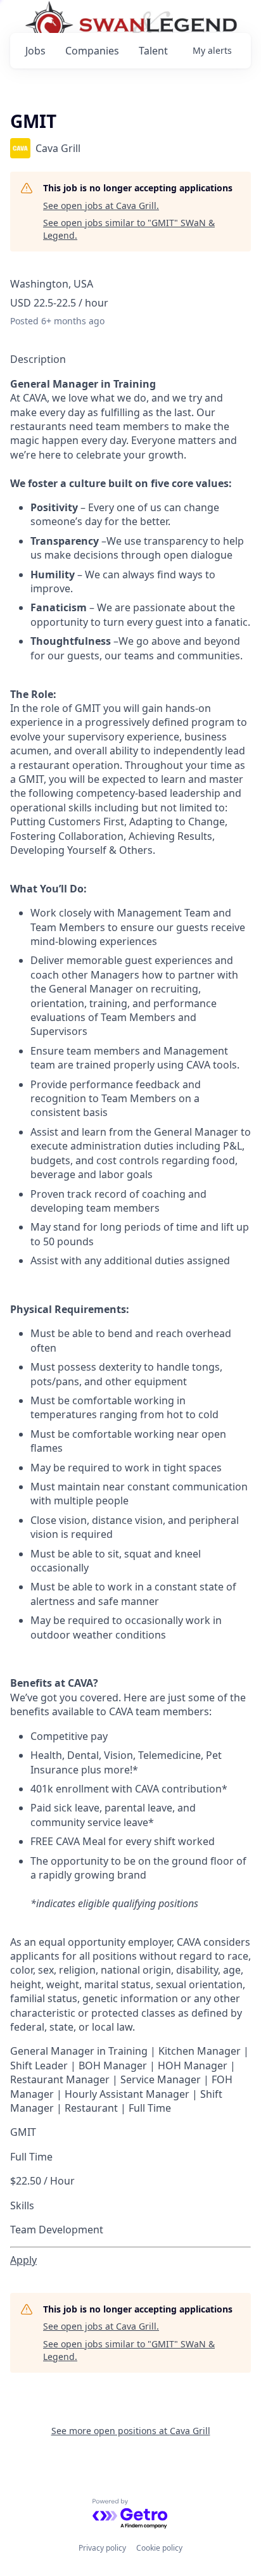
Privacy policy (102, 2548)
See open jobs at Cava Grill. (101, 206)
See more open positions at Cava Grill (131, 2431)
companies (92, 51)
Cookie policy (159, 2548)
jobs (35, 51)
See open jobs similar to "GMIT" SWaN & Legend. (129, 229)
